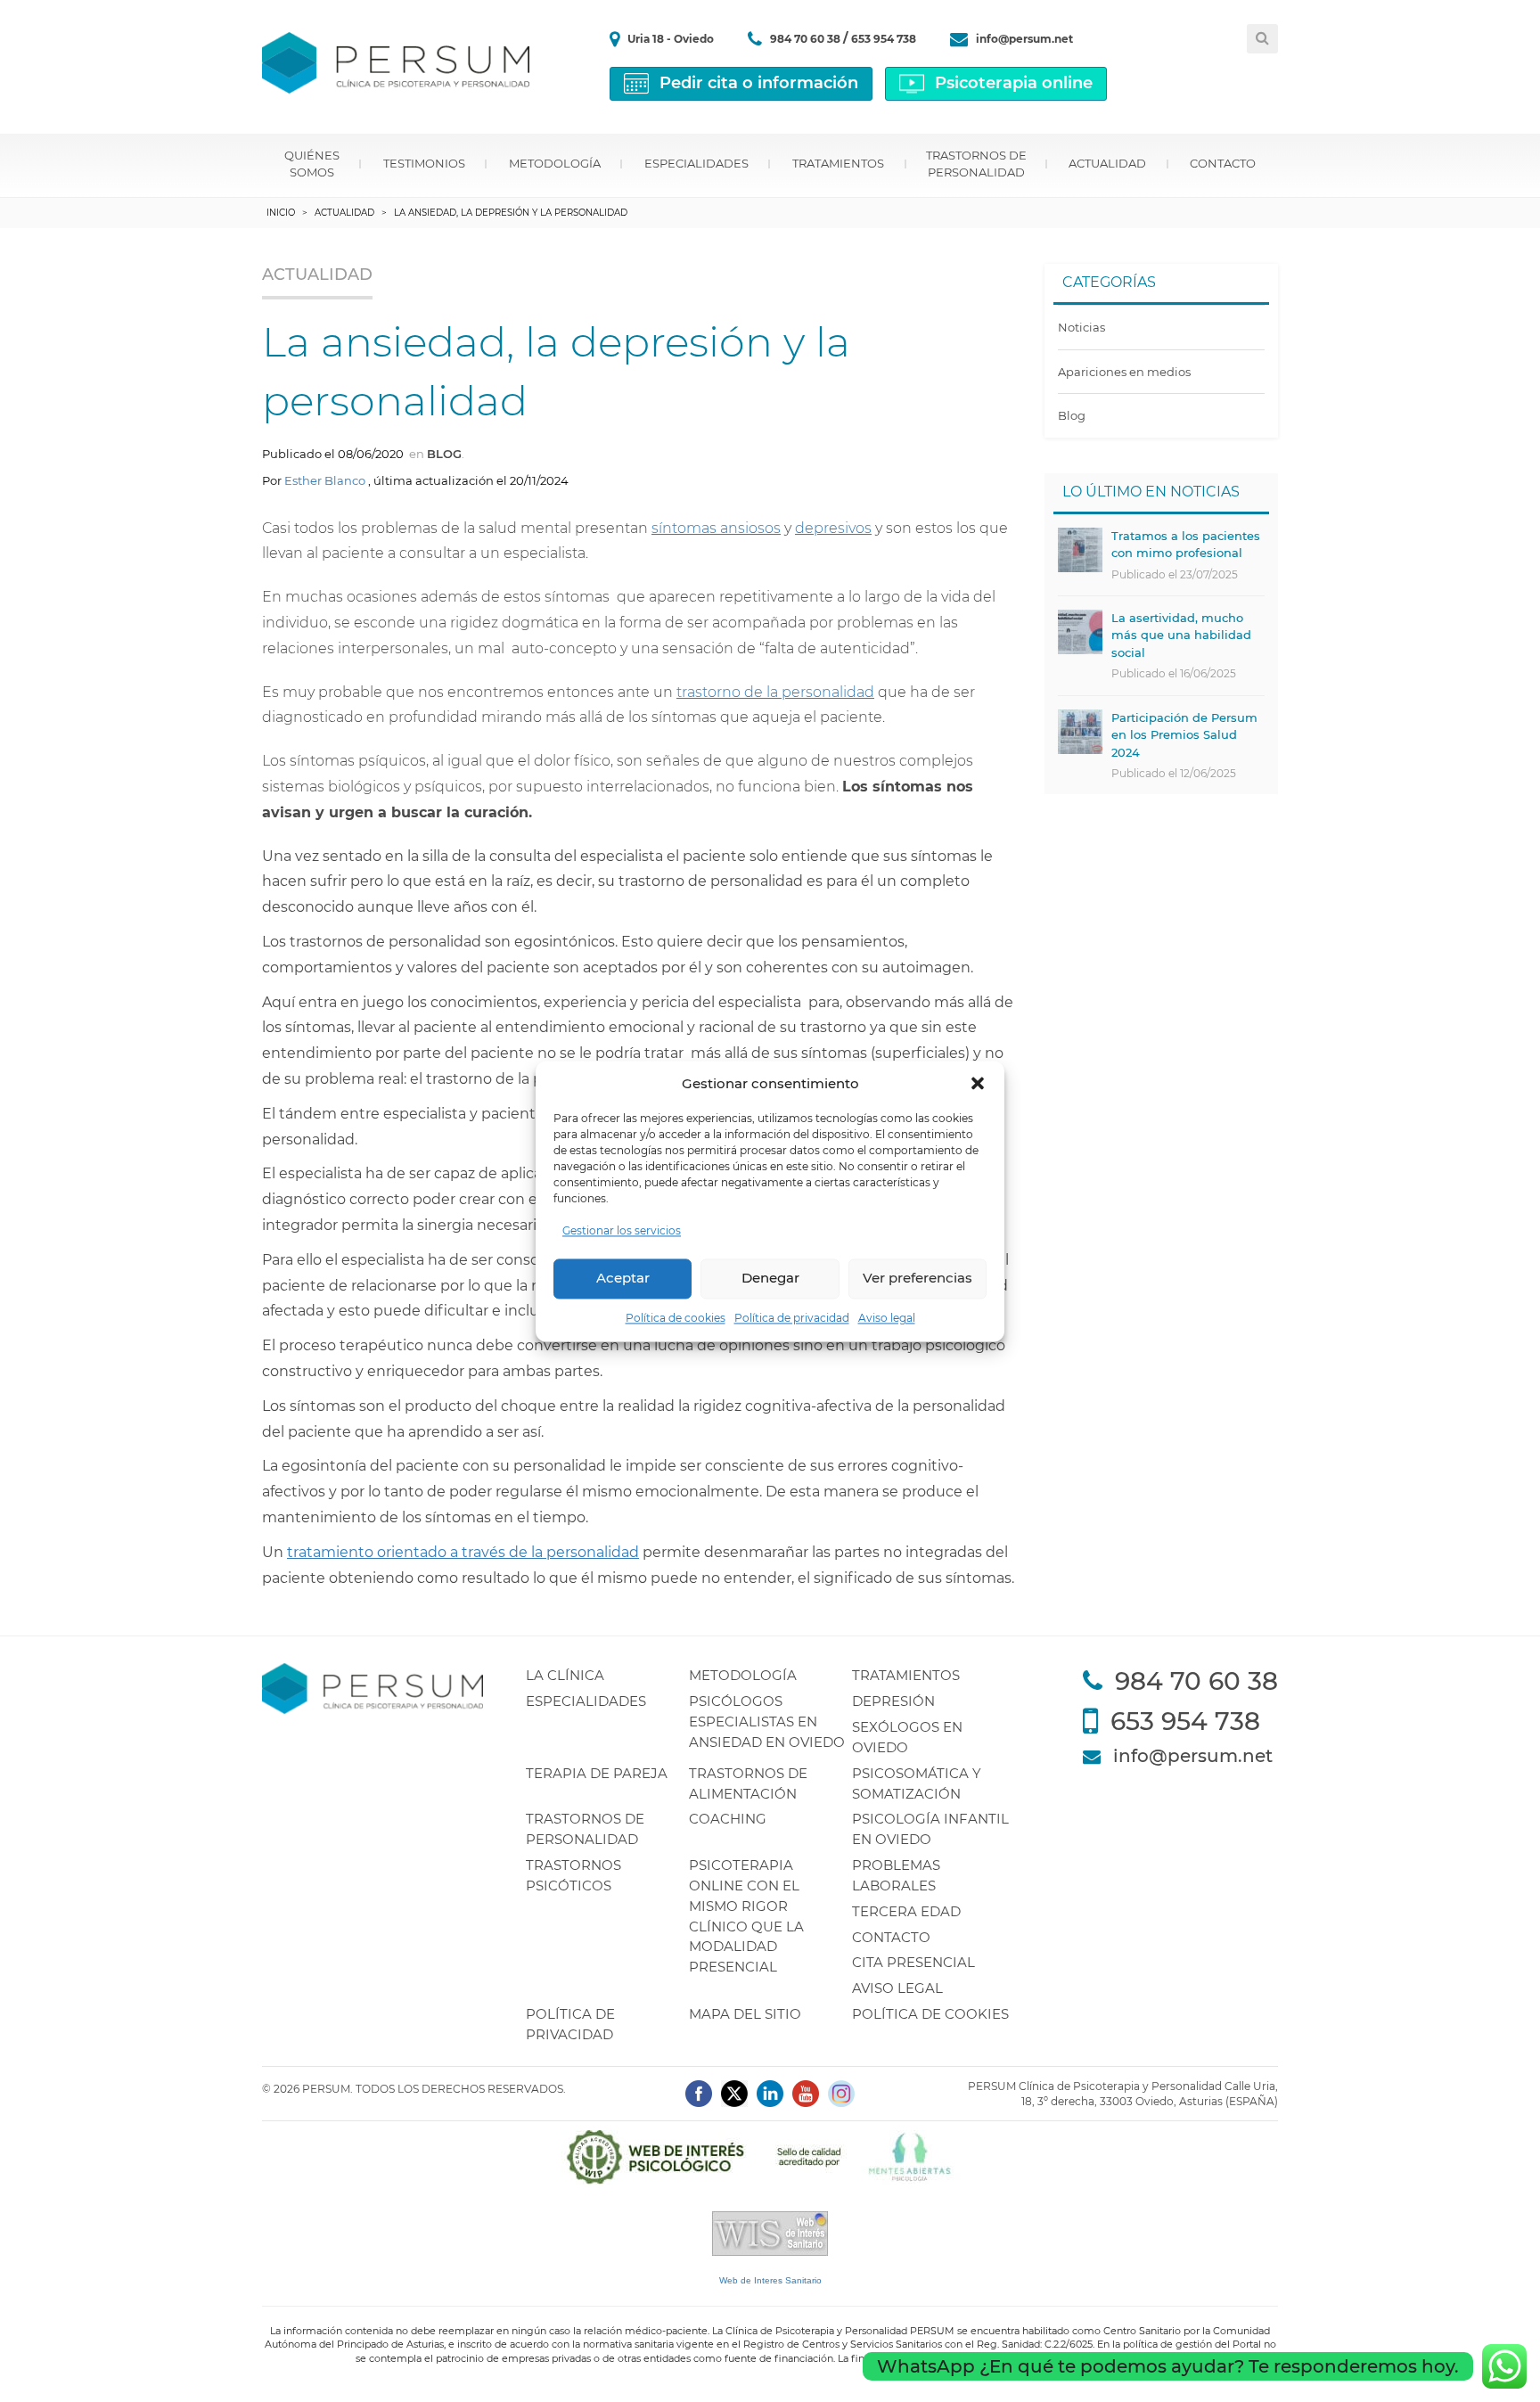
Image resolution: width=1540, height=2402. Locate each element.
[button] (978, 1084)
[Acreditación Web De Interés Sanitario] (770, 2233)
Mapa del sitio (745, 2014)
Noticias (1081, 327)
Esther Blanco (325, 480)
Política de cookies (676, 1318)
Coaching (728, 1819)
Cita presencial (913, 1962)
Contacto (1223, 163)
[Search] (1262, 39)
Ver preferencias (917, 1279)
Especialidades (696, 163)
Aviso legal (887, 1318)
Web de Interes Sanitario (770, 2280)
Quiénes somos (312, 164)
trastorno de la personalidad (775, 692)
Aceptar (623, 1279)
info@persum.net (1024, 39)
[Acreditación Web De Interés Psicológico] (770, 2156)
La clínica (565, 1675)
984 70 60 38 (807, 39)
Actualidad (1107, 163)
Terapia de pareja (597, 1773)
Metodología (555, 163)
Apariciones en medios (1124, 372)
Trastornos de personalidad (976, 164)
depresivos (833, 528)
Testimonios (424, 163)
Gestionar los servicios (622, 1230)
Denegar (770, 1279)
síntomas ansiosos (716, 528)
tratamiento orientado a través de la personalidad (463, 1552)
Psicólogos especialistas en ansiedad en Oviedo (767, 1722)
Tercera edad (906, 1911)
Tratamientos (838, 163)
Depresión (893, 1701)
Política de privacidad (792, 1318)
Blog (444, 454)
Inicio (281, 213)
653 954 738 (884, 39)
